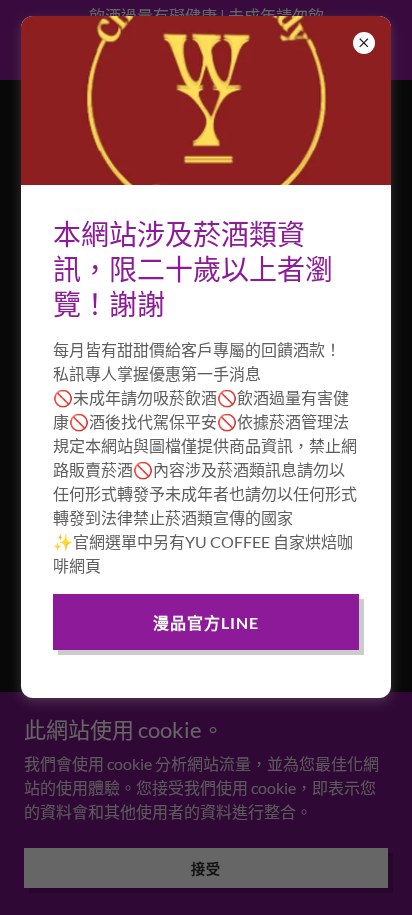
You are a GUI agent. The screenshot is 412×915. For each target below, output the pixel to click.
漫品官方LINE (206, 622)
